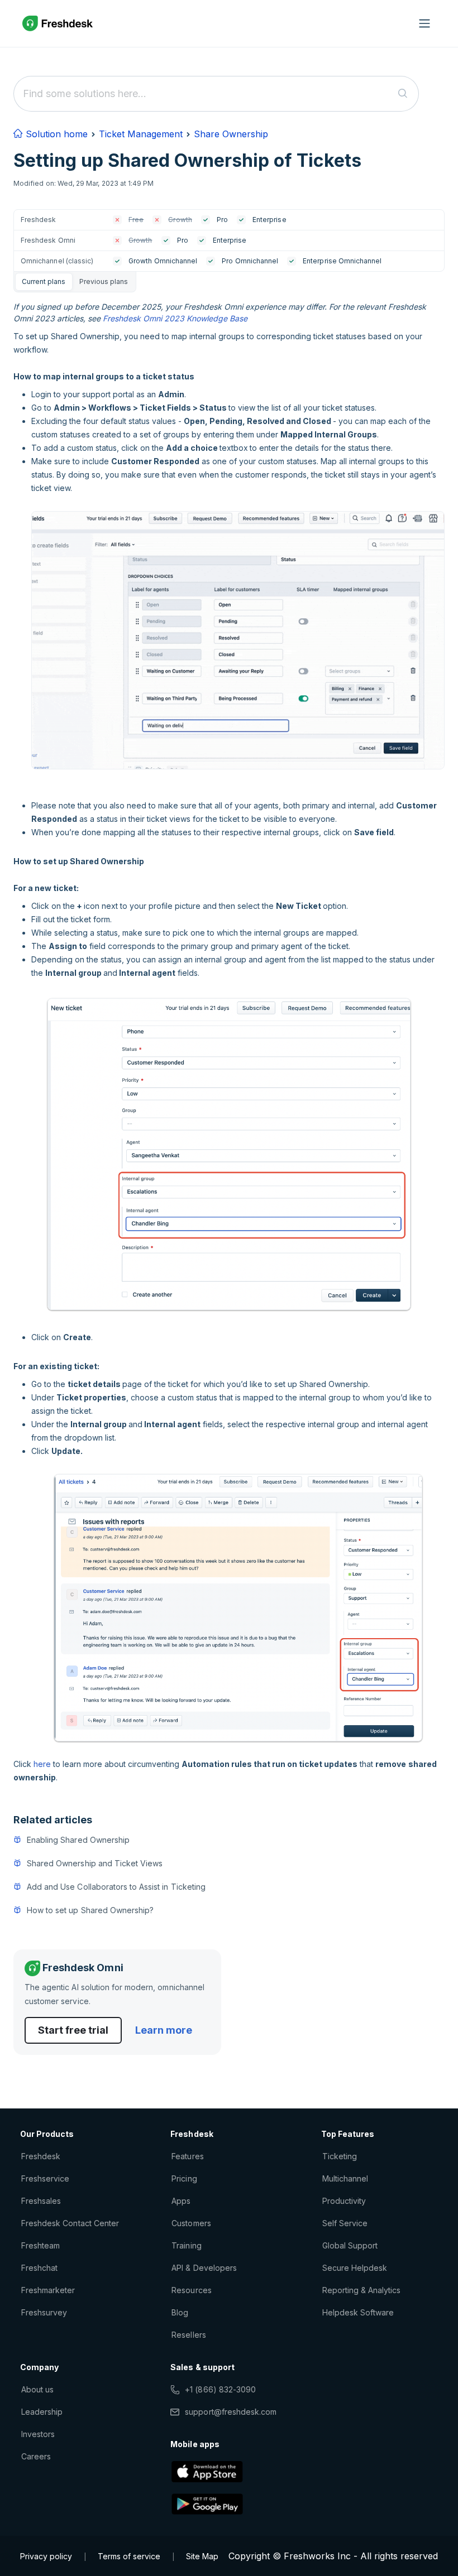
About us (37, 2389)
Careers (36, 2456)
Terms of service (129, 2556)
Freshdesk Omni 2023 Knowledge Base (175, 318)
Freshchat (39, 2268)
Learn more (164, 2030)
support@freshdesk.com (231, 2412)
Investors (38, 2434)
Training (186, 2245)
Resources (191, 2290)
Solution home (55, 134)
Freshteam (40, 2245)
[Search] (403, 94)
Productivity (344, 2201)
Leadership (42, 2412)
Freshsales (41, 2201)
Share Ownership (231, 134)
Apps (181, 2201)
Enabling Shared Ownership (78, 1840)
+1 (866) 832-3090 (220, 2389)
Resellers (189, 2335)
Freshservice (45, 2178)
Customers (191, 2223)
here (42, 1764)
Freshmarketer (48, 2290)
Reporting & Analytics (362, 2290)
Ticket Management (141, 134)
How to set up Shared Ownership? (90, 1910)
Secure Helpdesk (355, 2268)
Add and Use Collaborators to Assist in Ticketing (116, 1887)
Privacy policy (46, 2556)
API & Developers (204, 2268)
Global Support (350, 2245)
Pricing (184, 2178)
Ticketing (340, 2156)
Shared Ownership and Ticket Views (95, 1863)
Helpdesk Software (358, 2312)
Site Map (202, 2556)
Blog (180, 2312)
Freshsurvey (44, 2312)
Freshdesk (41, 2156)
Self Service (345, 2223)
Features (187, 2156)
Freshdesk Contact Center (70, 2223)
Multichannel (345, 2178)
